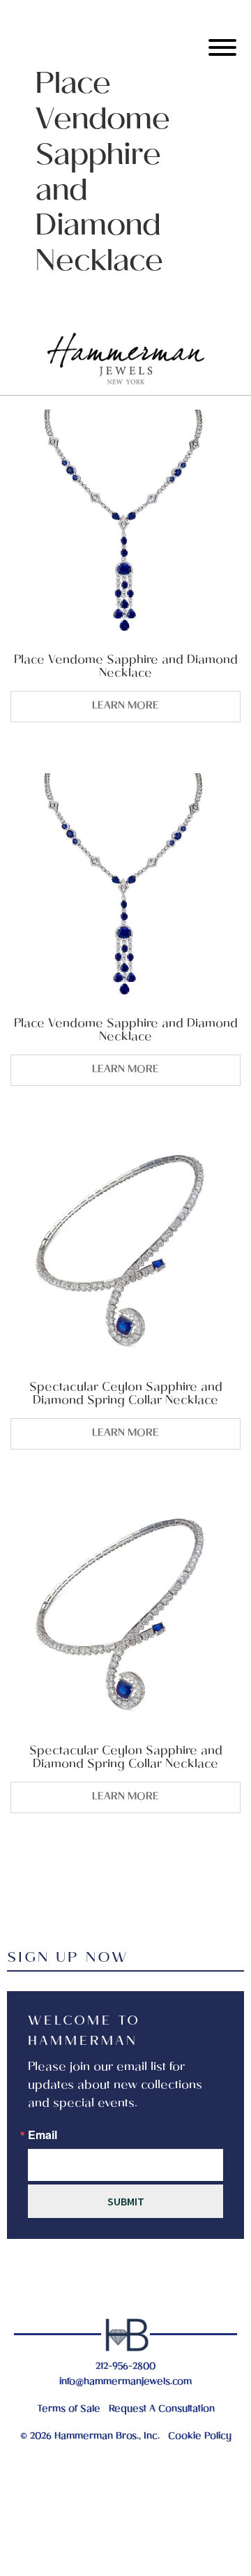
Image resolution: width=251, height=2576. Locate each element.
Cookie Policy (200, 2437)
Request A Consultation (162, 2410)
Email (43, 2135)
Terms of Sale (69, 2410)
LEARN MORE (125, 706)
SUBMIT (126, 2201)
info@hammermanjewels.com (125, 2382)
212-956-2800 (125, 2367)
